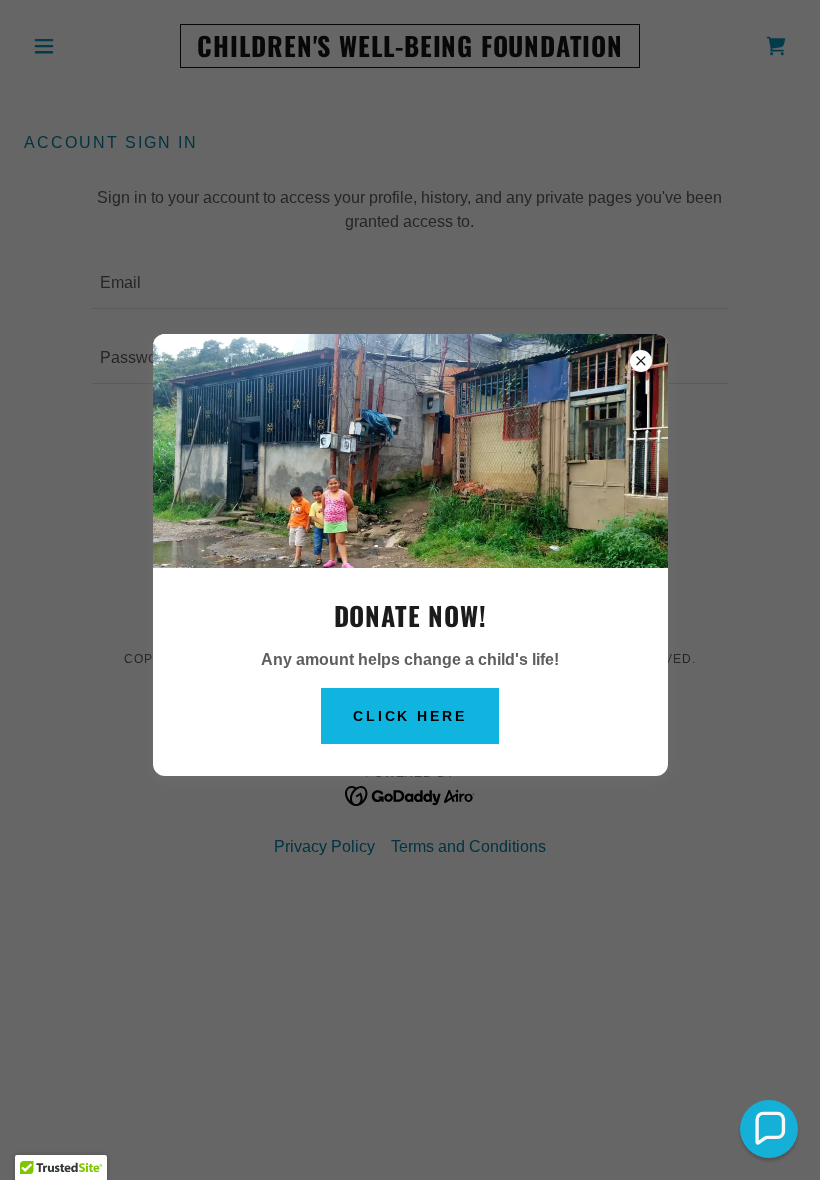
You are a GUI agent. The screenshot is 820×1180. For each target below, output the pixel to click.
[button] (769, 1129)
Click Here (410, 716)
